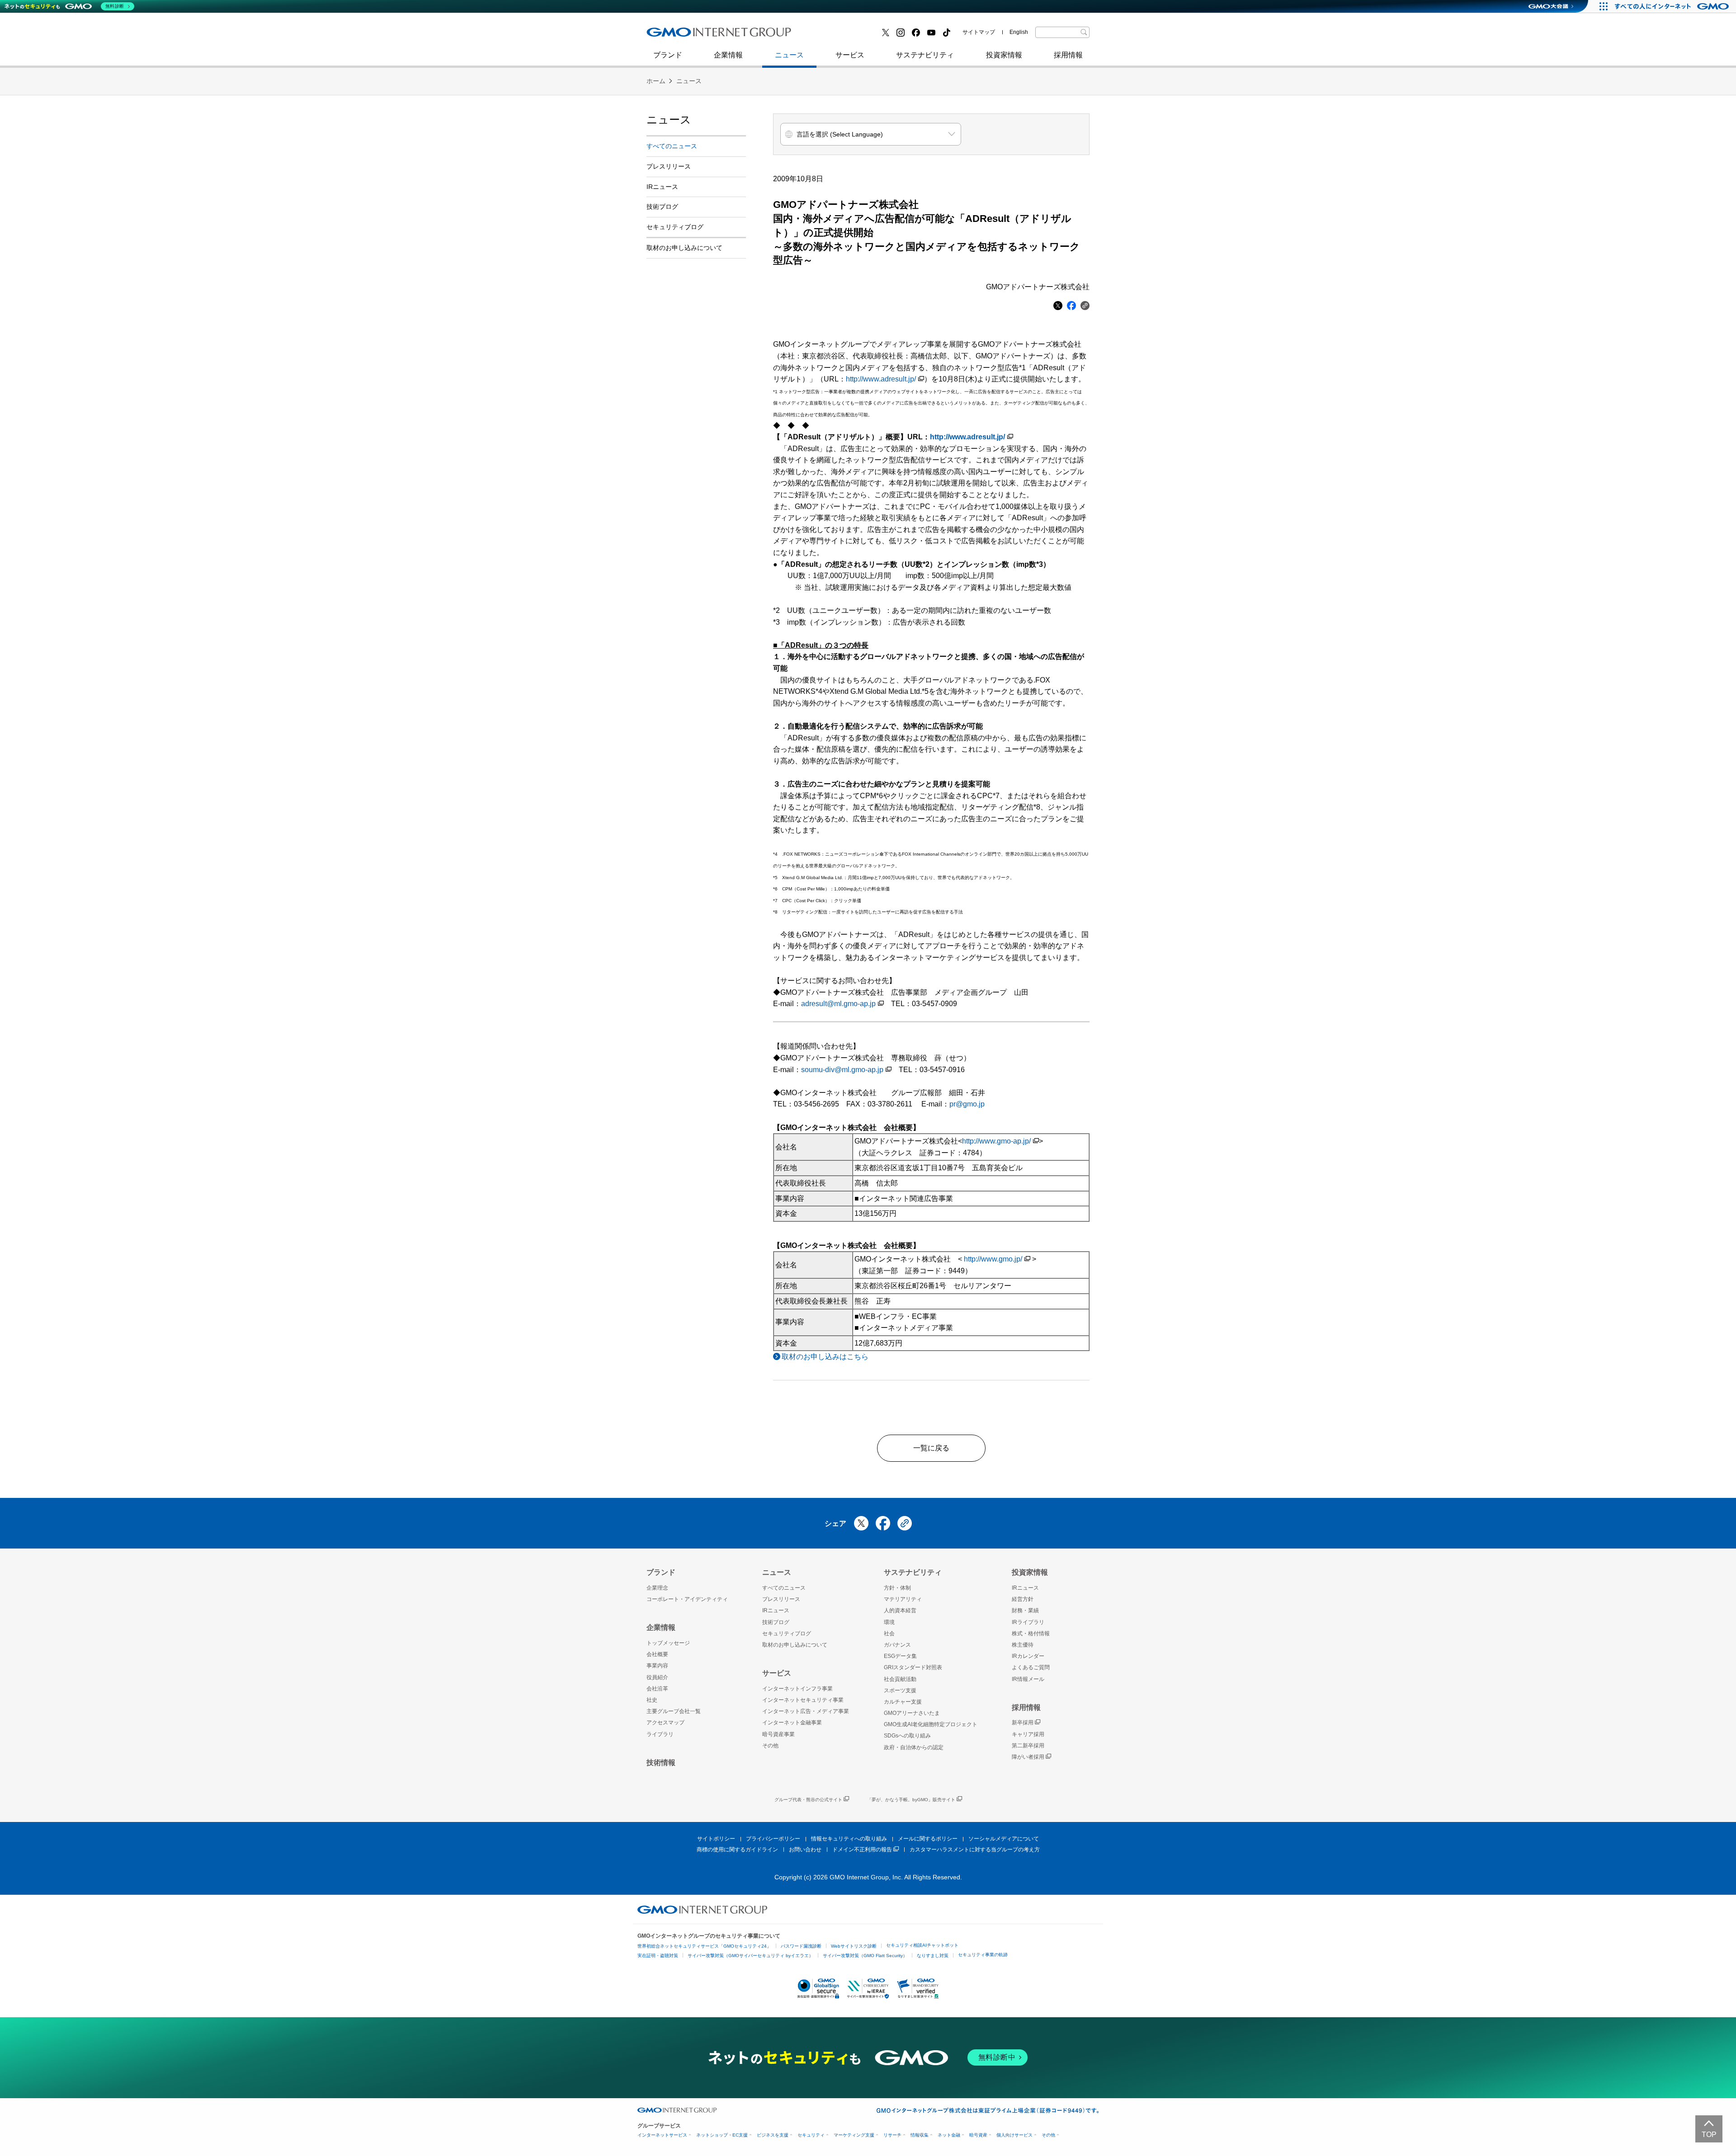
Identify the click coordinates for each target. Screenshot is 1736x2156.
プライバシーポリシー (773, 1839)
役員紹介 (657, 1677)
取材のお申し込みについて (684, 248)
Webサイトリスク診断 (854, 1946)
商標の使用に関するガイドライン (737, 1850)
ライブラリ (660, 1734)
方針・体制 (897, 1588)
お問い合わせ (805, 1850)
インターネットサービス (662, 2135)
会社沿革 (657, 1689)
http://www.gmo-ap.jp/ (996, 1141)
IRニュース (662, 187)
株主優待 (1023, 1645)
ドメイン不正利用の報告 (862, 1850)
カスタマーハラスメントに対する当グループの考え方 (975, 1850)
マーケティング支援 (854, 2135)
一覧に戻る (931, 1448)
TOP (1709, 2135)
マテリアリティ (903, 1599)
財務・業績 (1025, 1610)
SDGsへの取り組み (907, 1736)
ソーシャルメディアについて (1004, 1839)
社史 (778, 35)
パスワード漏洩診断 (801, 1946)
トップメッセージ (668, 1643)
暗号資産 (978, 2135)
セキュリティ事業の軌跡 (983, 1955)
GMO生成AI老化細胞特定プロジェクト (931, 1724)
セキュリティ (811, 2135)
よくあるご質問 (1031, 1667)
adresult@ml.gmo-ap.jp (838, 1004)
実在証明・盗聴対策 (658, 1956)
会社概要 (657, 1654)
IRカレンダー (1028, 1656)
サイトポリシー (716, 1839)
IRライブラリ (1028, 1622)
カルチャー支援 (903, 1702)
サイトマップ (979, 32)
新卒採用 (1023, 1723)
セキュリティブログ (842, 35)
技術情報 (661, 1763)
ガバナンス (897, 1645)
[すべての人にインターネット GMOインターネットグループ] (1673, 6)
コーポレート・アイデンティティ (687, 1599)
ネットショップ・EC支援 (722, 2135)
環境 (889, 1622)
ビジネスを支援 (773, 2135)
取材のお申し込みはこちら (825, 1357)
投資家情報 (1004, 55)
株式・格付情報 (1031, 1633)
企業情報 (728, 55)
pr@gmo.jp (967, 1104)
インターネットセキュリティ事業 (710, 35)
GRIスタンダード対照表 (913, 1667)
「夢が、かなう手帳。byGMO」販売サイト (911, 1800)
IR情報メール (1028, 1679)
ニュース (789, 55)
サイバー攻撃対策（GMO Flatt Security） (865, 1956)
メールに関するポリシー (928, 1839)
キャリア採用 (1028, 1734)
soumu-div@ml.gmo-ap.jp (842, 1070)
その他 (770, 1746)
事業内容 (657, 1666)
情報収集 (920, 2135)
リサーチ (892, 2135)
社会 (889, 1633)
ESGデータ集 (900, 1656)
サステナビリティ (925, 55)
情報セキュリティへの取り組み (849, 1839)
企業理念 (657, 1588)
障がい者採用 (1028, 1757)
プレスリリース (669, 166)
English (1019, 32)
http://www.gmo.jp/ (993, 1259)
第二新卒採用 (678, 35)
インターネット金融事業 (849, 35)
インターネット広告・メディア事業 (806, 1711)
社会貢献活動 (900, 1679)
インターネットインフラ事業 (797, 1689)
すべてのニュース (672, 146)
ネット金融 (949, 2135)
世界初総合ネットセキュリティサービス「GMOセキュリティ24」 (704, 1946)
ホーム (656, 81)
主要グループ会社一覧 (674, 1711)
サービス (850, 55)
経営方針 (1023, 1599)
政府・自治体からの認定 (914, 1747)
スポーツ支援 (900, 1690)
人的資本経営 (900, 1610)
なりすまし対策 (933, 1956)
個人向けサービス (1014, 2135)
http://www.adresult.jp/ (881, 379)
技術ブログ (674, 35)
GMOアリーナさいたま (912, 1713)
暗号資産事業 (778, 1734)
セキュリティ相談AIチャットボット (922, 1945)
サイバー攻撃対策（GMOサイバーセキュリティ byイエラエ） (750, 1956)
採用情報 (1068, 55)
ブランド (668, 55)
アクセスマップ (665, 1723)
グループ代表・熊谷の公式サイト (808, 1800)
